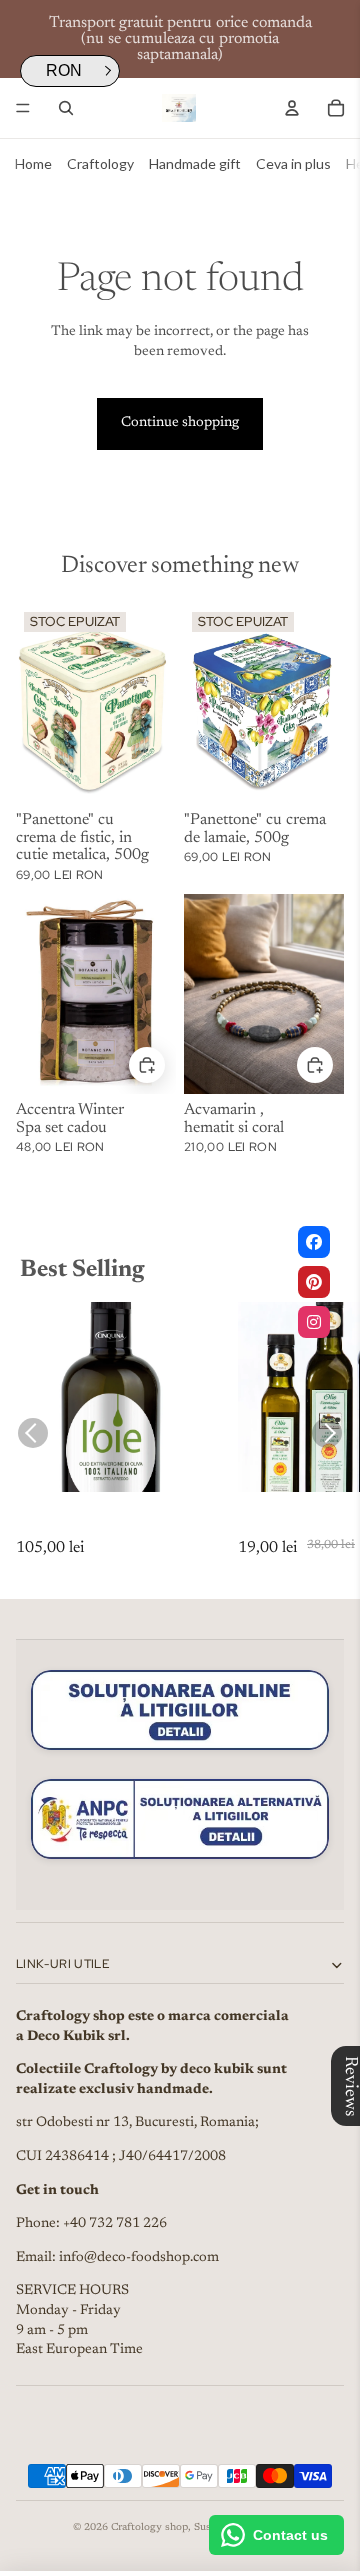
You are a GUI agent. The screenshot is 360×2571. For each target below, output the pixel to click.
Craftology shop (149, 2528)
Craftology (100, 163)
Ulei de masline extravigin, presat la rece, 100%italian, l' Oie (109, 1526)
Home (33, 163)
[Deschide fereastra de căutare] (66, 108)
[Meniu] (23, 108)
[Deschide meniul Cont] (292, 108)
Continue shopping (180, 423)
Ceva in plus (293, 163)
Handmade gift (195, 163)
